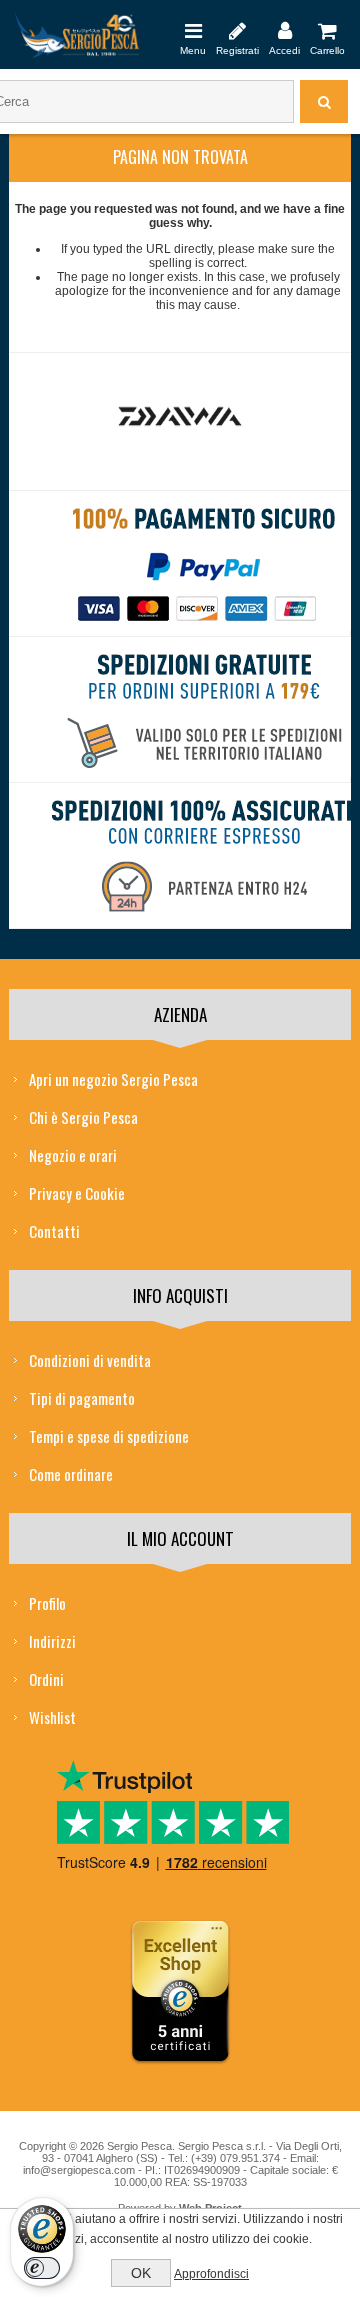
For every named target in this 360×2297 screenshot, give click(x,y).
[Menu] (193, 30)
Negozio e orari (73, 1155)
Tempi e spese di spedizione (109, 1436)
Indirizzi (52, 1641)
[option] (180, 421)
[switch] (42, 2268)
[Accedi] (284, 30)
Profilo (47, 1603)
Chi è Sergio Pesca (83, 1117)
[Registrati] (237, 30)
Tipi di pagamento (82, 1398)
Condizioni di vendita (90, 1360)
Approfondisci (211, 2274)
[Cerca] (324, 101)
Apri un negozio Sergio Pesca (113, 1079)
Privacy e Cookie (77, 1193)
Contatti (54, 1231)
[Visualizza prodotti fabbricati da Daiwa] (180, 416)
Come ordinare (71, 1474)
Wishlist (52, 1717)
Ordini (46, 1679)
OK (141, 2273)
